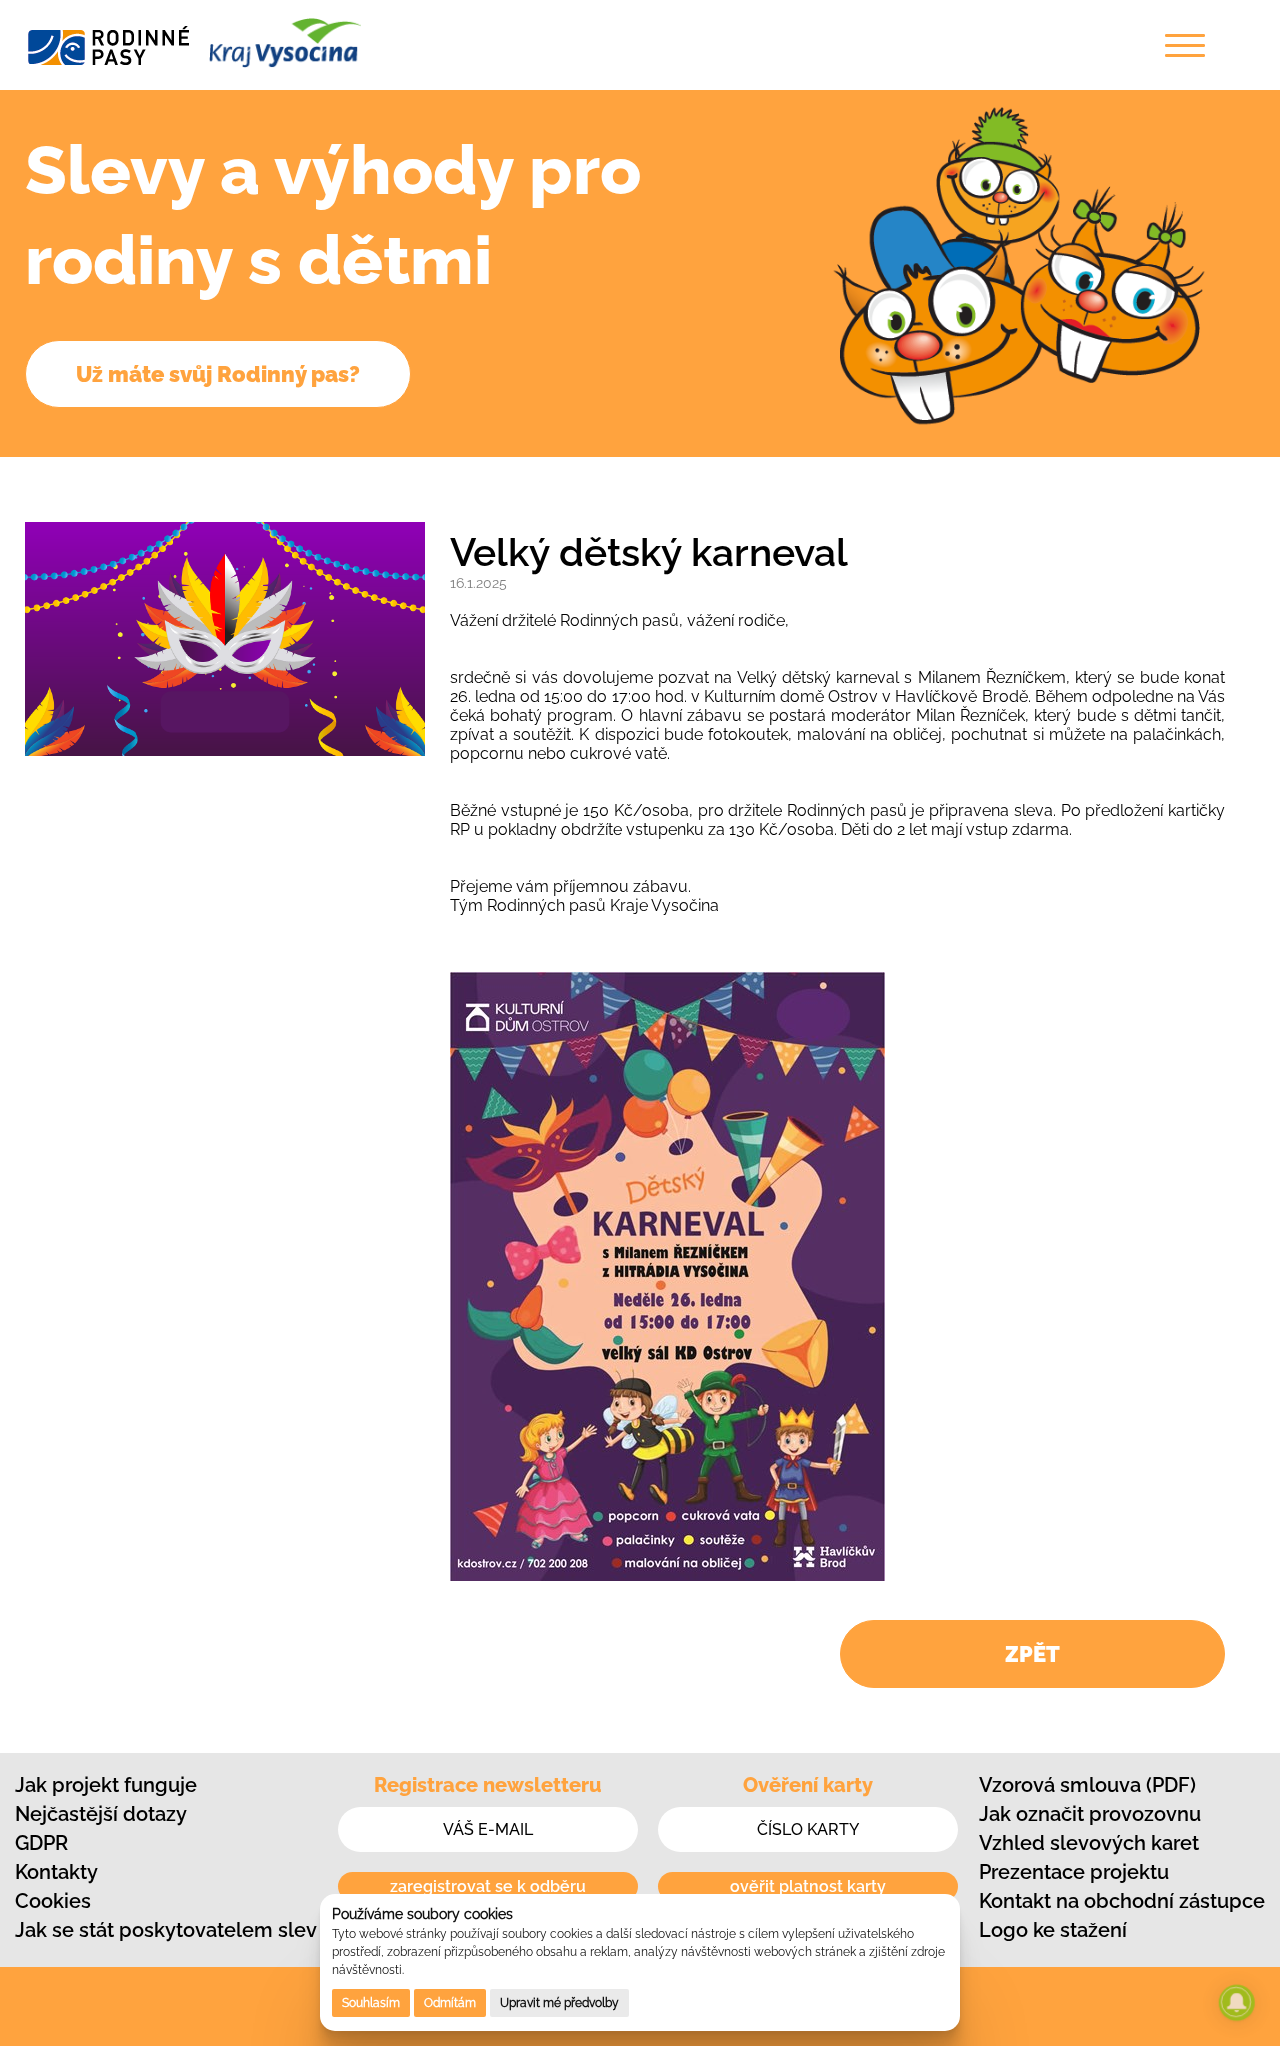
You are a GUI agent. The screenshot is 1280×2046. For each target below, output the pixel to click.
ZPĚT (1032, 1654)
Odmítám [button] (450, 2003)
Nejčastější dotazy (101, 1814)
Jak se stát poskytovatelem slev (166, 1930)
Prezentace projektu (1074, 1872)
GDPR (41, 1843)
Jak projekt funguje (106, 1785)
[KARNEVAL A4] (667, 1575)
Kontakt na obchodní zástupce (1122, 1901)
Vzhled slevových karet (1089, 1843)
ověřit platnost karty (808, 1886)
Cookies (53, 1901)
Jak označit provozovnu (1090, 1814)
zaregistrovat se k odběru (488, 1886)
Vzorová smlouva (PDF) (1087, 1785)
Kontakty (56, 1872)
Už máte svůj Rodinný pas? (218, 374)
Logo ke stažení (1053, 1930)
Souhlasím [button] (371, 2003)
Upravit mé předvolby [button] (559, 2003)
